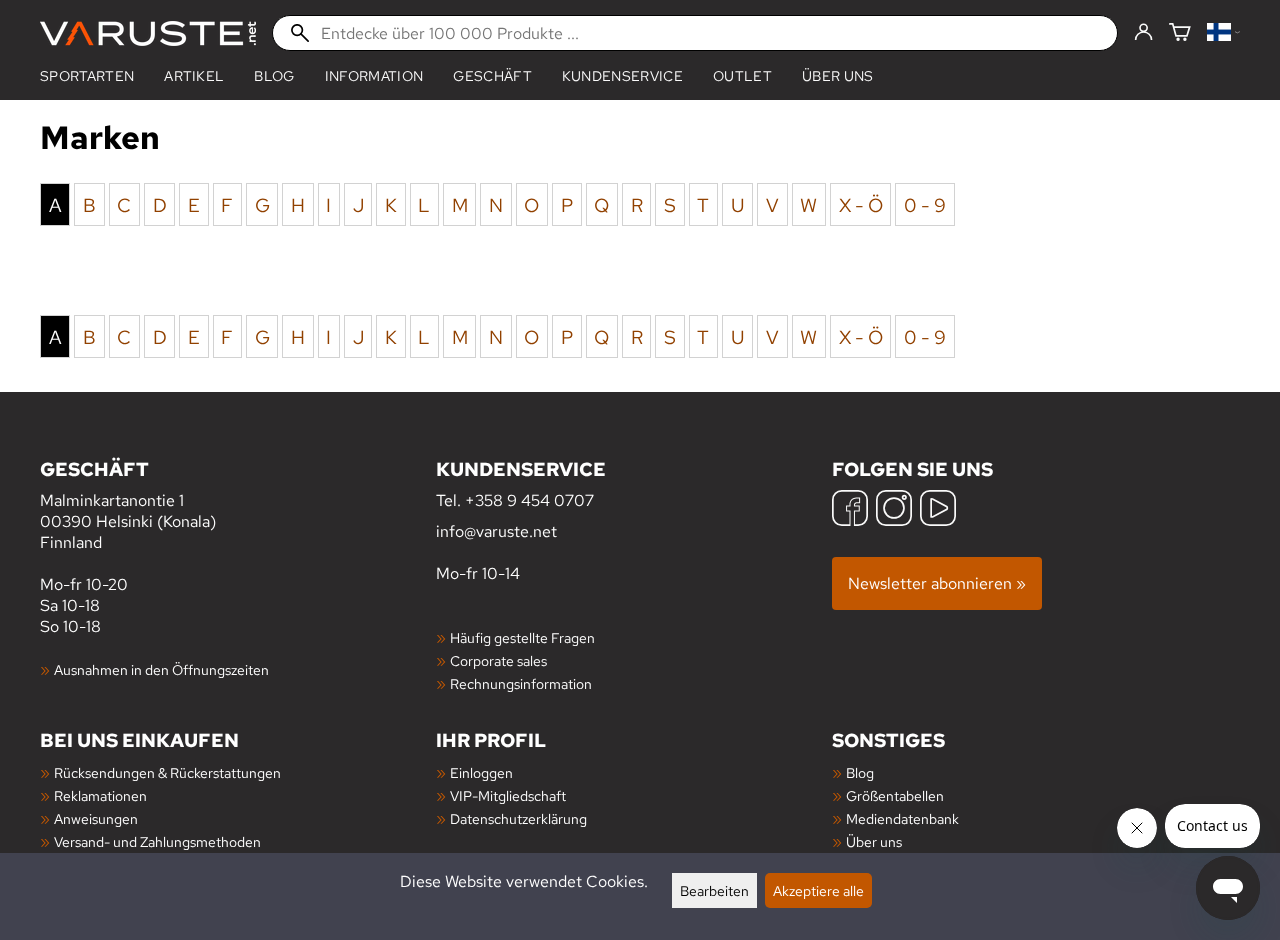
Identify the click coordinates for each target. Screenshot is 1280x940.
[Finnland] (1223, 33)
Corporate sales (498, 660)
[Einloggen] (1143, 33)
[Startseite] (148, 33)
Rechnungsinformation (521, 683)
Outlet (742, 76)
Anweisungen (96, 818)
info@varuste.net (496, 531)
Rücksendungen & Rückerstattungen (167, 772)
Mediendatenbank (902, 818)
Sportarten (87, 76)
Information (374, 76)
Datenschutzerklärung (518, 818)
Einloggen (481, 772)
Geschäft (492, 76)
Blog (274, 76)
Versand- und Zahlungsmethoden (157, 841)
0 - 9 (925, 204)
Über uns (838, 76)
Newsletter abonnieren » (937, 583)
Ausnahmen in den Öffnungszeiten (161, 669)
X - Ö (861, 204)
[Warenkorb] (1180, 33)
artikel (194, 76)
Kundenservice (622, 76)
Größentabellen (895, 795)
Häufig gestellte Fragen (522, 637)
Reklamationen (100, 795)
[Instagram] (894, 510)
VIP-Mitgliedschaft (508, 795)
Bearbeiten (714, 890)
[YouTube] (938, 510)
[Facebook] (850, 510)
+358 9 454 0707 (529, 500)
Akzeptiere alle (818, 890)
